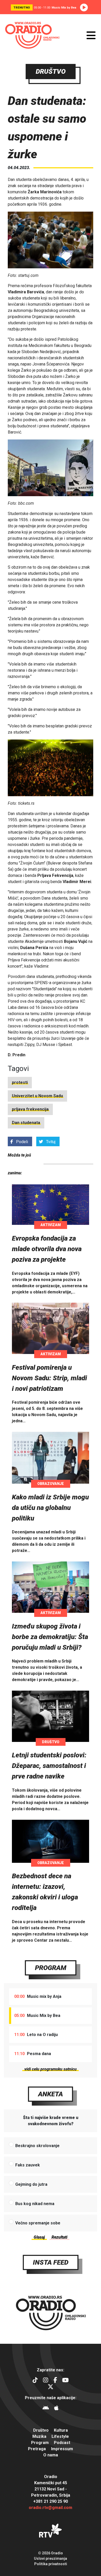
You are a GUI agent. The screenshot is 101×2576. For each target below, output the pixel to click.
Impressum (62, 2449)
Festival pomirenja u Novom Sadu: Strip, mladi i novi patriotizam (49, 1378)
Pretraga (37, 2449)
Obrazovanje (51, 1484)
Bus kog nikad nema (35, 2204)
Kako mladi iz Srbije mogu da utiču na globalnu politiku (50, 1508)
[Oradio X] (51, 2387)
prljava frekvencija (30, 1109)
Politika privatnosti (51, 2564)
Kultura (61, 2430)
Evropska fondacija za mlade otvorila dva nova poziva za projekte (47, 1249)
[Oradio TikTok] (35, 2381)
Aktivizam (51, 1225)
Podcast (62, 2443)
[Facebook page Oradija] (55, 2381)
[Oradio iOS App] (56, 2409)
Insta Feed (51, 2262)
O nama (51, 2455)
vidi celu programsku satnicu (51, 2069)
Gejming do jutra (31, 2184)
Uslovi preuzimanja (51, 2558)
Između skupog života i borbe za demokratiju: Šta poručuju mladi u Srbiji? (50, 1637)
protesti (20, 1082)
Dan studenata (26, 1123)
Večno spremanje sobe (38, 2223)
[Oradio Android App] (46, 2409)
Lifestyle (60, 2436)
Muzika (39, 2436)
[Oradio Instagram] (46, 2381)
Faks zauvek (28, 2165)
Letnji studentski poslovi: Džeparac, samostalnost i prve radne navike (49, 1766)
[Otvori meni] (91, 35)
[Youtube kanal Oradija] (65, 2381)
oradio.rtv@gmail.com (51, 2508)
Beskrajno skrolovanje (37, 2146)
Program (51, 1968)
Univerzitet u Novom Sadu (37, 1096)
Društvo (51, 1742)
